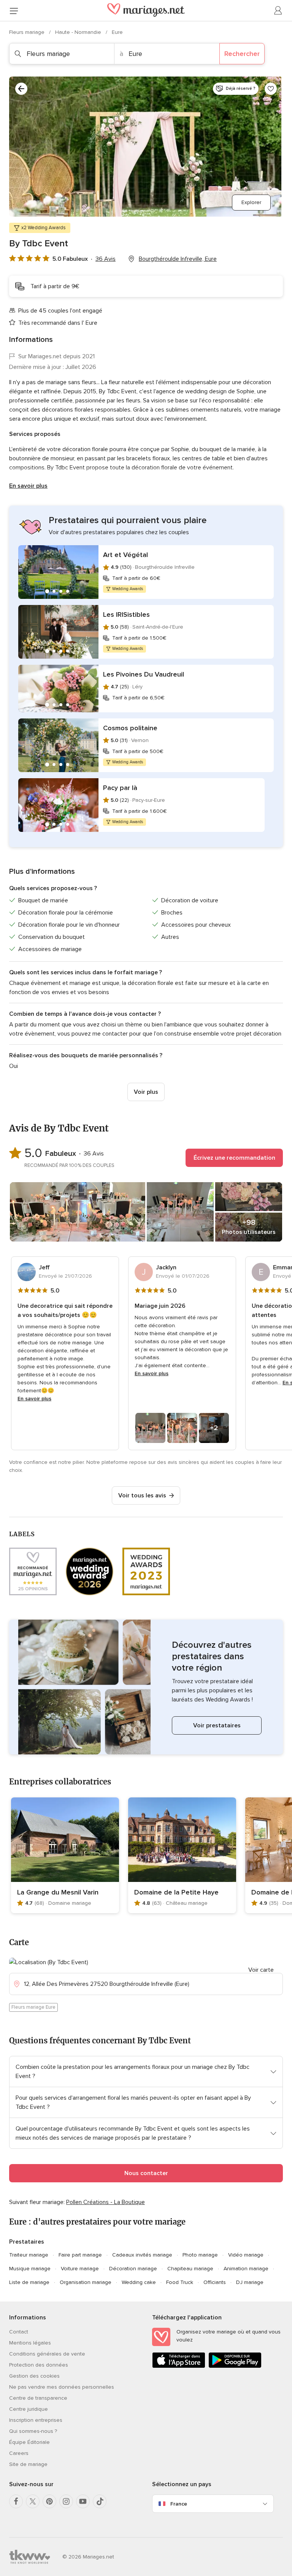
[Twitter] (33, 2501)
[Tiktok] (100, 2501)
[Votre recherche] (21, 89)
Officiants (215, 2282)
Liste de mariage (29, 2282)
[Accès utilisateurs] (278, 11)
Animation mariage (246, 2269)
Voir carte (261, 1970)
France (179, 2504)
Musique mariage (30, 2269)
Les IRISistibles (126, 614)
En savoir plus (28, 486)
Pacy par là (120, 788)
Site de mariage (28, 2464)
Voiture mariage (80, 2269)
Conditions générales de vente (47, 2354)
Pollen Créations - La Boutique (106, 2202)
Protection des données (39, 2365)
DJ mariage (250, 2282)
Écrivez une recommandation (234, 1158)
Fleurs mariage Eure (33, 2007)
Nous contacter (146, 2173)
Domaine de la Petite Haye (176, 1892)
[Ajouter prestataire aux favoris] (271, 89)
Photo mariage (200, 2255)
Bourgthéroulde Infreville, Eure (178, 259)
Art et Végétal (125, 555)
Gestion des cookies (34, 2376)
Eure (117, 32)
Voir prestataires (217, 1725)
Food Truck (180, 2282)
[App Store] (179, 2366)
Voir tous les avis (142, 1495)
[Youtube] (83, 2501)
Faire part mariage (80, 2255)
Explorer (251, 202)
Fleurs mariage (28, 32)
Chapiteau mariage (190, 2269)
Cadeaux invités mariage (142, 2255)
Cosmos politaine (130, 728)
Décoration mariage (133, 2269)
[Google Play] (235, 2366)
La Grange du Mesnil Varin (58, 1892)
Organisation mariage (86, 2282)
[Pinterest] (49, 2501)
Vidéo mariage (246, 2255)
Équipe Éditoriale (29, 2442)
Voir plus (146, 1092)
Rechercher (242, 54)
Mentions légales (30, 2343)
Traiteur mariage (29, 2255)
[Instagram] (66, 2501)
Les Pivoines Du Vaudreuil (144, 674)
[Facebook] (16, 2501)
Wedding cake (139, 2282)
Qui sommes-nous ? (33, 2431)
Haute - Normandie (79, 32)
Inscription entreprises (36, 2420)
